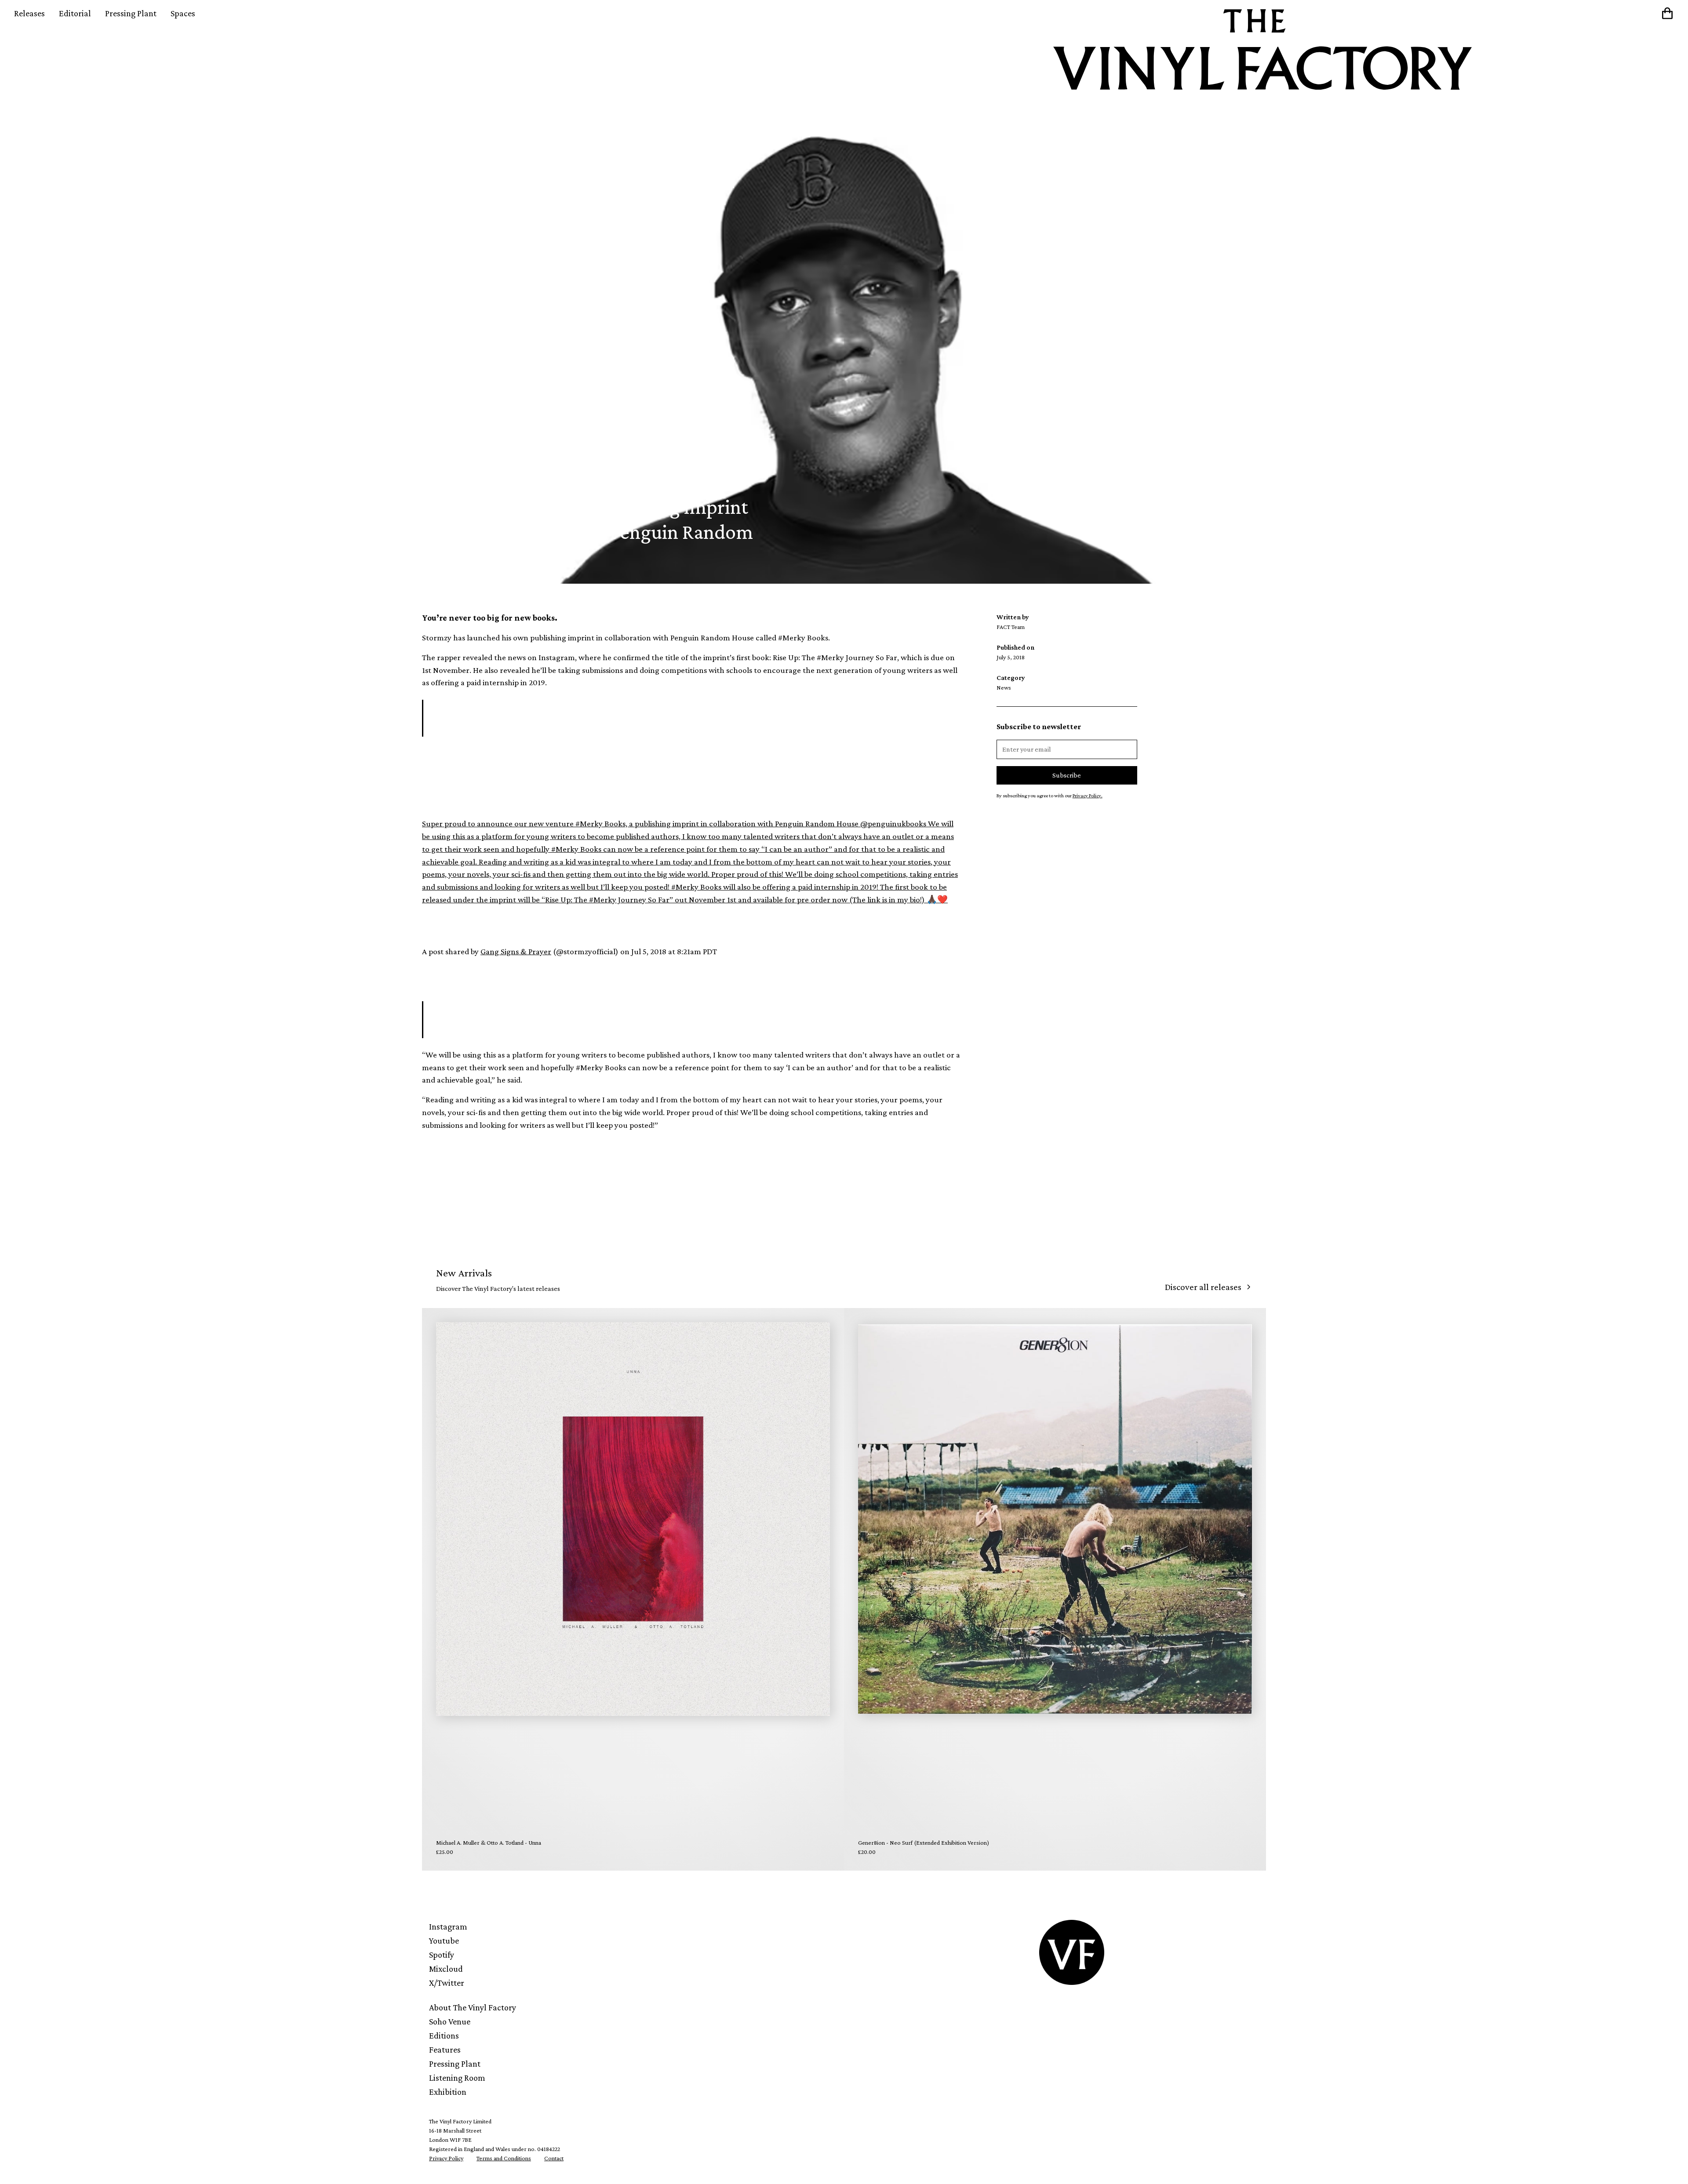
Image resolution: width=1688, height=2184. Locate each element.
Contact (554, 2158)
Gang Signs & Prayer (516, 951)
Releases (29, 13)
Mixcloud (446, 1969)
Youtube (444, 1941)
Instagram (448, 1926)
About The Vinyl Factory (473, 2007)
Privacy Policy (446, 2158)
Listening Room (457, 2078)
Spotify (442, 1955)
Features (445, 2050)
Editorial (75, 13)
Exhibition (448, 2092)
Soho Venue (450, 2021)
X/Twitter (447, 1983)
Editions (444, 2035)
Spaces (183, 13)
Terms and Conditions (504, 2158)
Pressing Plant (131, 13)
